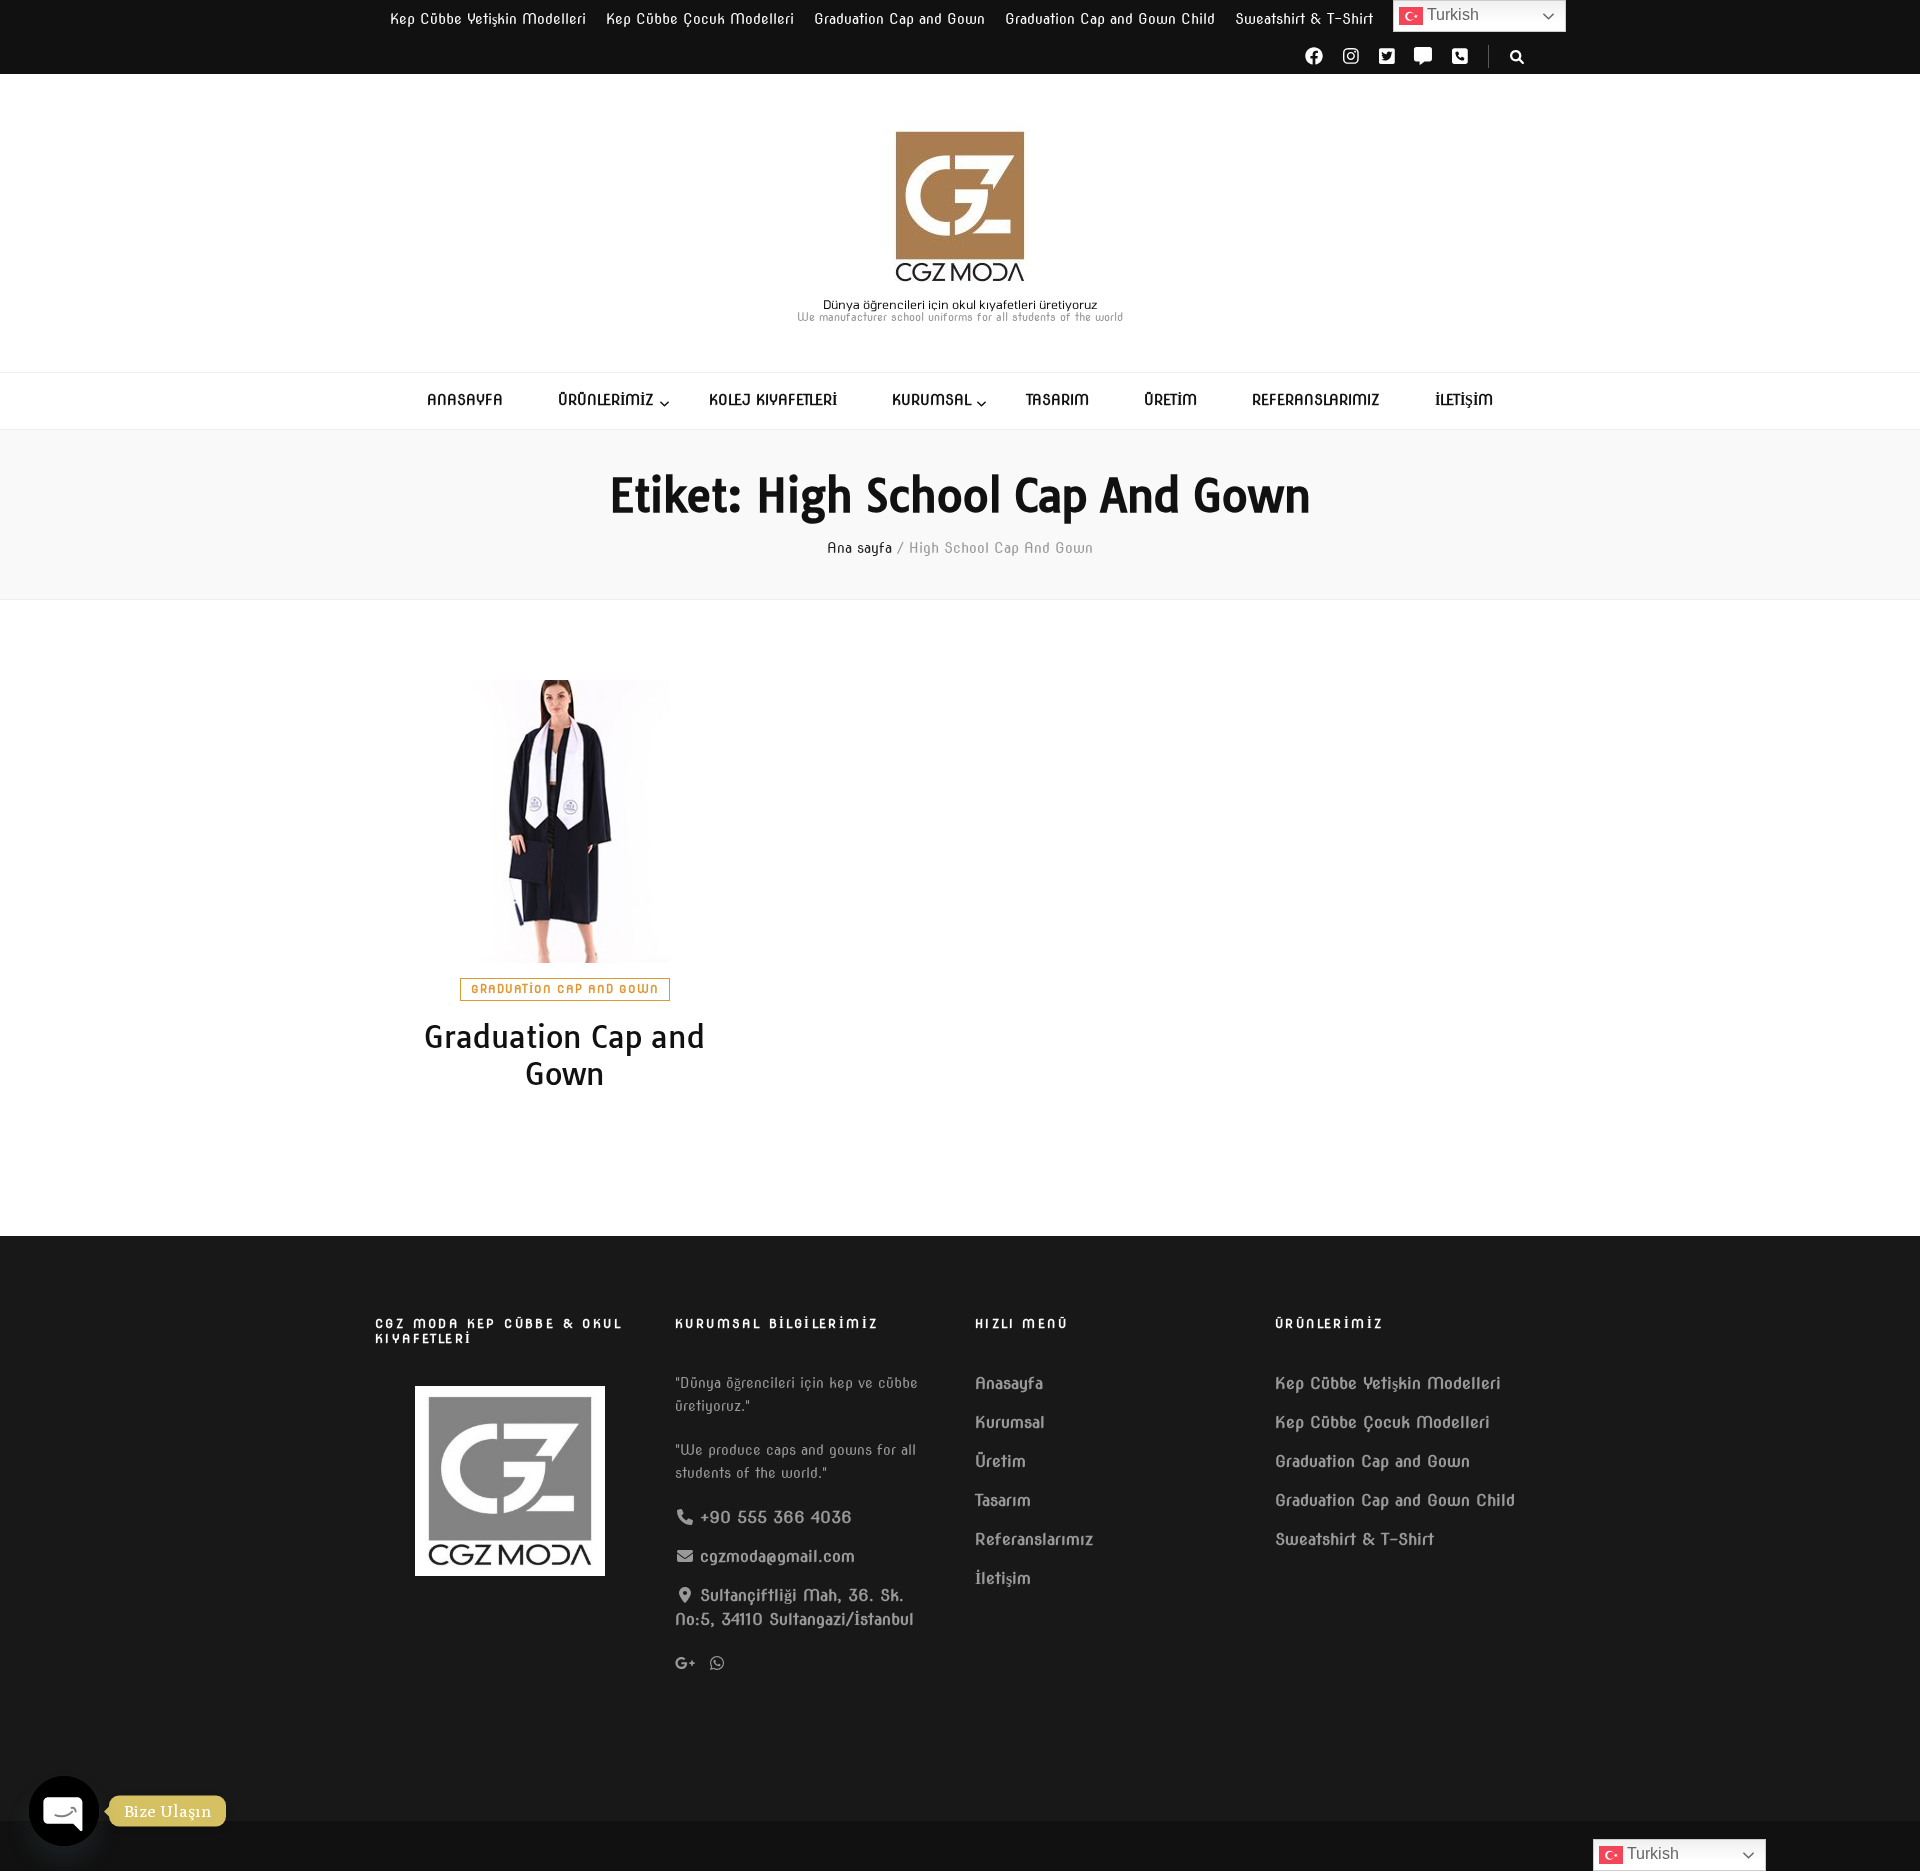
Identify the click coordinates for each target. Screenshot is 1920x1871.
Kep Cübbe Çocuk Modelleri (700, 19)
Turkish (1451, 14)
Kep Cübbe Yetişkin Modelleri (488, 19)
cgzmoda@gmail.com (777, 1556)
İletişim (1464, 400)
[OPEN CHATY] (64, 1811)
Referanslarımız (1316, 400)
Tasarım (1057, 400)
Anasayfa (465, 400)
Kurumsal (931, 400)
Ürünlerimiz (606, 400)
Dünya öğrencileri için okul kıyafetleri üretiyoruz (960, 304)
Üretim (1170, 400)
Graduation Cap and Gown (899, 19)
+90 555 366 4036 (776, 1517)
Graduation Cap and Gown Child (1110, 19)
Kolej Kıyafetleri (773, 400)
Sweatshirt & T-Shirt (1304, 19)
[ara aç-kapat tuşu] (1517, 57)
